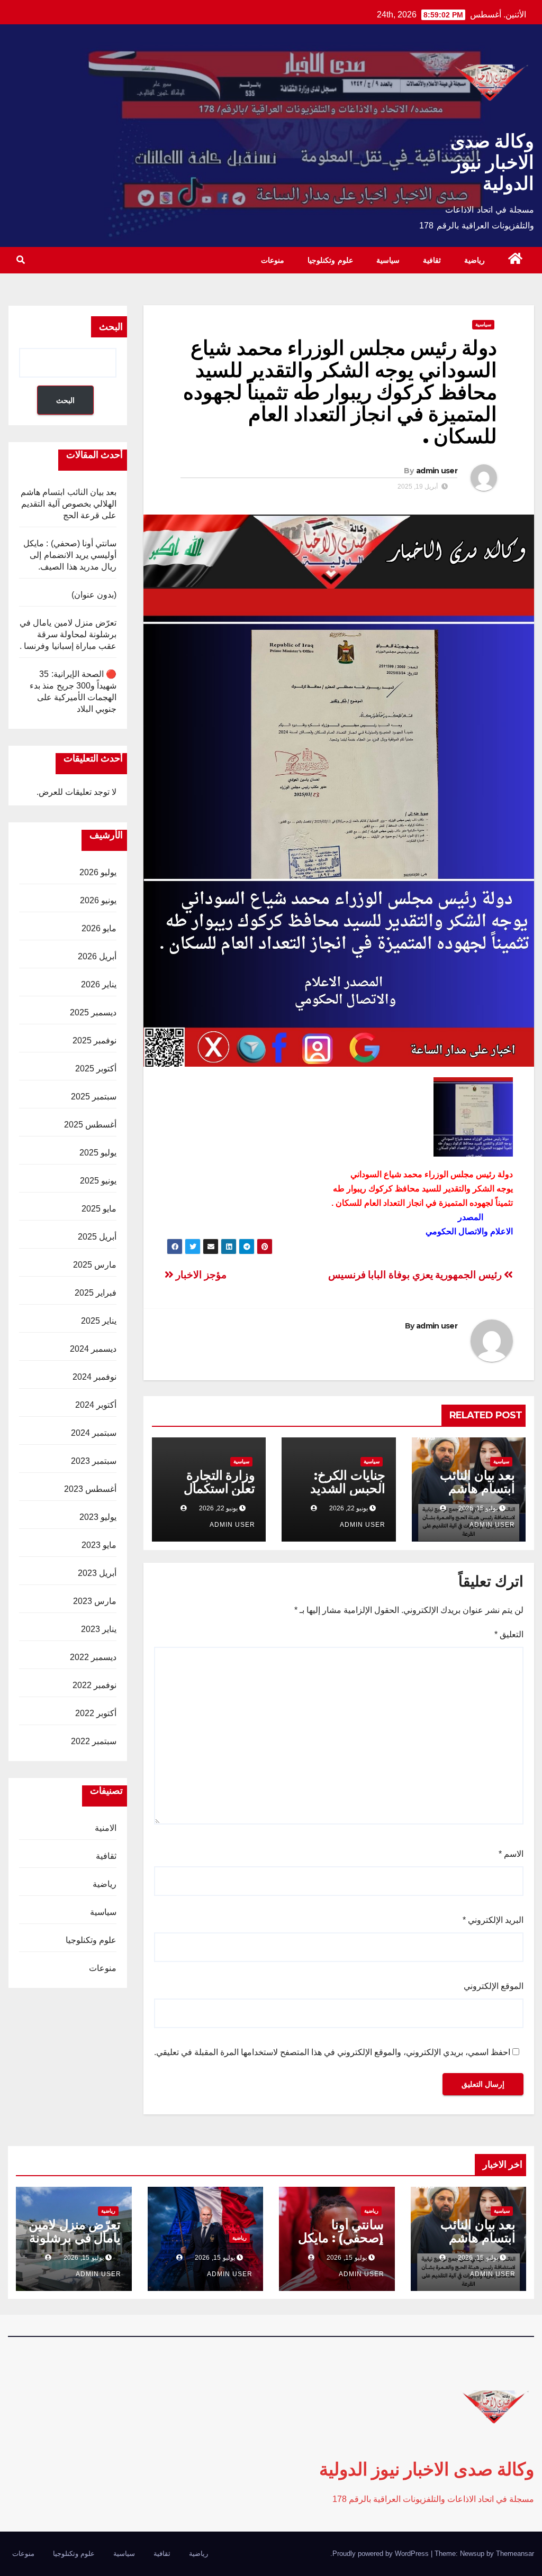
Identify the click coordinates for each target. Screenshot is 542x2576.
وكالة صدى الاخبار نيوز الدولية (492, 162)
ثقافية (432, 260)
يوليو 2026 (98, 872)
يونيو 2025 (98, 1181)
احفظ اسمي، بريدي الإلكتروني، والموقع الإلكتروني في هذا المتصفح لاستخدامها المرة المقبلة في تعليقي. (332, 2052)
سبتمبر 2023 (94, 1461)
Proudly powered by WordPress (382, 2554)
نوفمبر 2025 (94, 1041)
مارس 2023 (95, 1601)
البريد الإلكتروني (493, 1920)
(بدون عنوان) (94, 595)
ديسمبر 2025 (93, 1012)
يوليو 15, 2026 (478, 2258)
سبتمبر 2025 (94, 1097)
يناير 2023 (99, 1629)
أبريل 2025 (97, 1237)
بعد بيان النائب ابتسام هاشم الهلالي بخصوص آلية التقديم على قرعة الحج (69, 504)
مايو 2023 (99, 1545)
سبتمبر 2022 (94, 1741)
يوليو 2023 (98, 1517)
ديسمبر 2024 (93, 1349)
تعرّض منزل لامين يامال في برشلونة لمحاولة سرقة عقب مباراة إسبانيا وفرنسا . (68, 634)
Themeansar (515, 2554)
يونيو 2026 (98, 900)
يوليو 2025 (98, 1153)
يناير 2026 (99, 984)
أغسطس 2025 (90, 1125)
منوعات (273, 260)
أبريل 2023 (97, 1573)
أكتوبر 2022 (96, 1713)
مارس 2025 (95, 1265)
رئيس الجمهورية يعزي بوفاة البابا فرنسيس (416, 1275)
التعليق (509, 1634)
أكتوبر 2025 (96, 1069)
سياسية (388, 260)
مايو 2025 (99, 1209)
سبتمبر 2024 (94, 1433)
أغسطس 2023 (90, 1489)
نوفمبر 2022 (94, 1685)
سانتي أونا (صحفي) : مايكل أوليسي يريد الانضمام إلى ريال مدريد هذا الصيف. (70, 555)
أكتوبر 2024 (96, 1405)
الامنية (106, 1828)
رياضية (475, 260)
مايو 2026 (99, 928)
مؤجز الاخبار (200, 1275)
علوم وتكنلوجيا (330, 260)
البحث (111, 327)
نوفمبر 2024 (94, 1377)
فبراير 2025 (96, 1293)
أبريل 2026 (97, 956)
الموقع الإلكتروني (494, 1986)
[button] (21, 260)
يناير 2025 (99, 1321)
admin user (437, 471)
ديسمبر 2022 (93, 1657)
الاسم (511, 1854)
